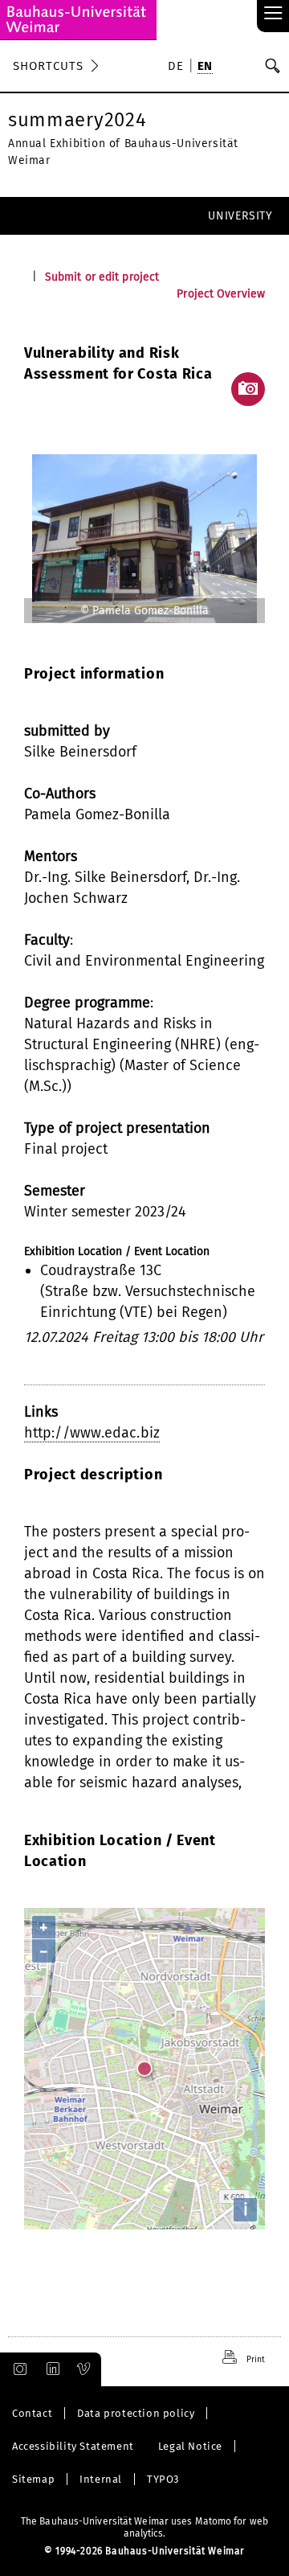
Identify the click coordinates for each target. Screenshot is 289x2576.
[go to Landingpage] (78, 20)
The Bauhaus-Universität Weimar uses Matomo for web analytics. (144, 2527)
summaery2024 (77, 120)
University (240, 216)
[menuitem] (178, 68)
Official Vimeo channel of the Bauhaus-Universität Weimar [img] (84, 2369)
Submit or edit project (102, 277)
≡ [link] (273, 14)
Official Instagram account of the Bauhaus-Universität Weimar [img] (17, 2369)
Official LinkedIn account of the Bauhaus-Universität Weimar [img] (51, 2369)
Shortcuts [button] (48, 66)
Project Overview (221, 294)
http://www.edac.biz (92, 1433)
